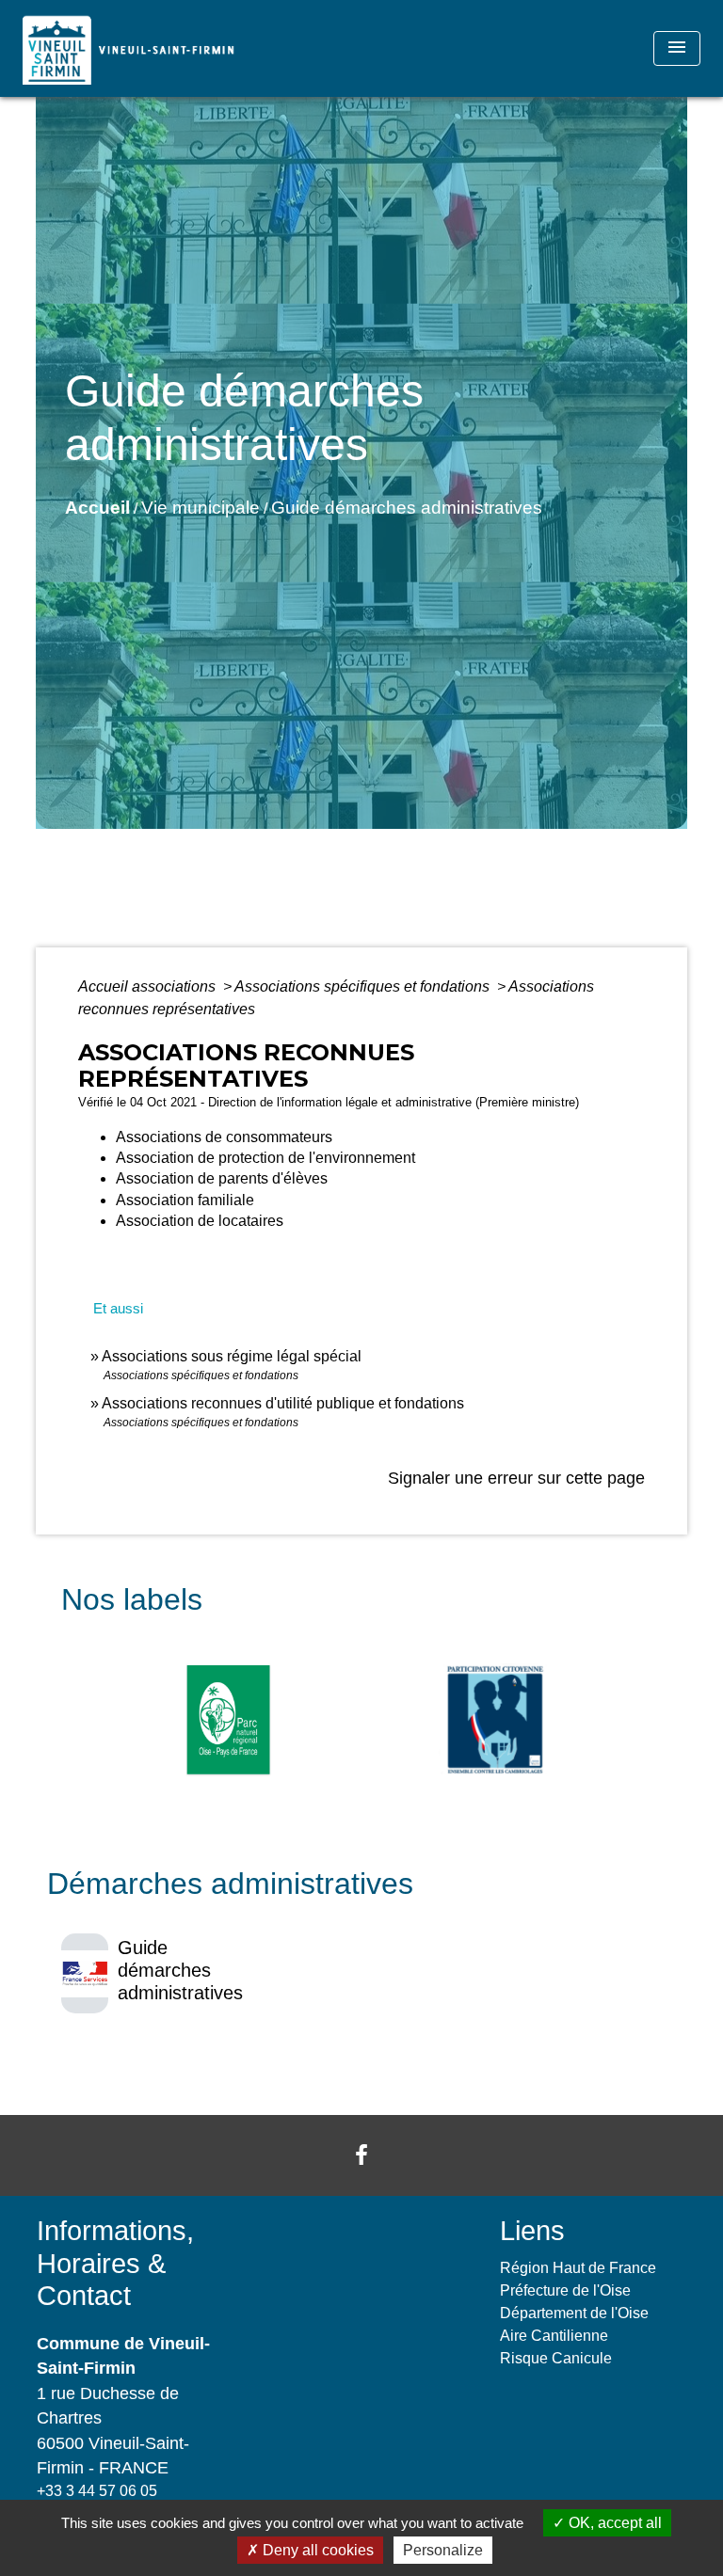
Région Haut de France (578, 2268)
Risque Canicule (556, 2358)
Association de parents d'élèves (222, 1178)
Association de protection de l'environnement (265, 1158)
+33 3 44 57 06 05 (97, 2491)
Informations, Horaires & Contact (115, 2263)
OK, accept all (613, 2523)
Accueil (97, 508)
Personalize (443, 2550)
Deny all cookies (316, 2550)
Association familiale (185, 1200)
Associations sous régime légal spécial (232, 1356)
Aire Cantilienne (554, 2336)
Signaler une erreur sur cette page (516, 1478)
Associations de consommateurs (224, 1137)
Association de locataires (200, 1221)
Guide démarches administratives (407, 508)
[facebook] (361, 2155)
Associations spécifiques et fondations (364, 986)
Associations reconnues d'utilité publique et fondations (283, 1403)
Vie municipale (201, 508)
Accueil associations (149, 986)
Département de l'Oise (574, 2313)
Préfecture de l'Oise (565, 2290)
